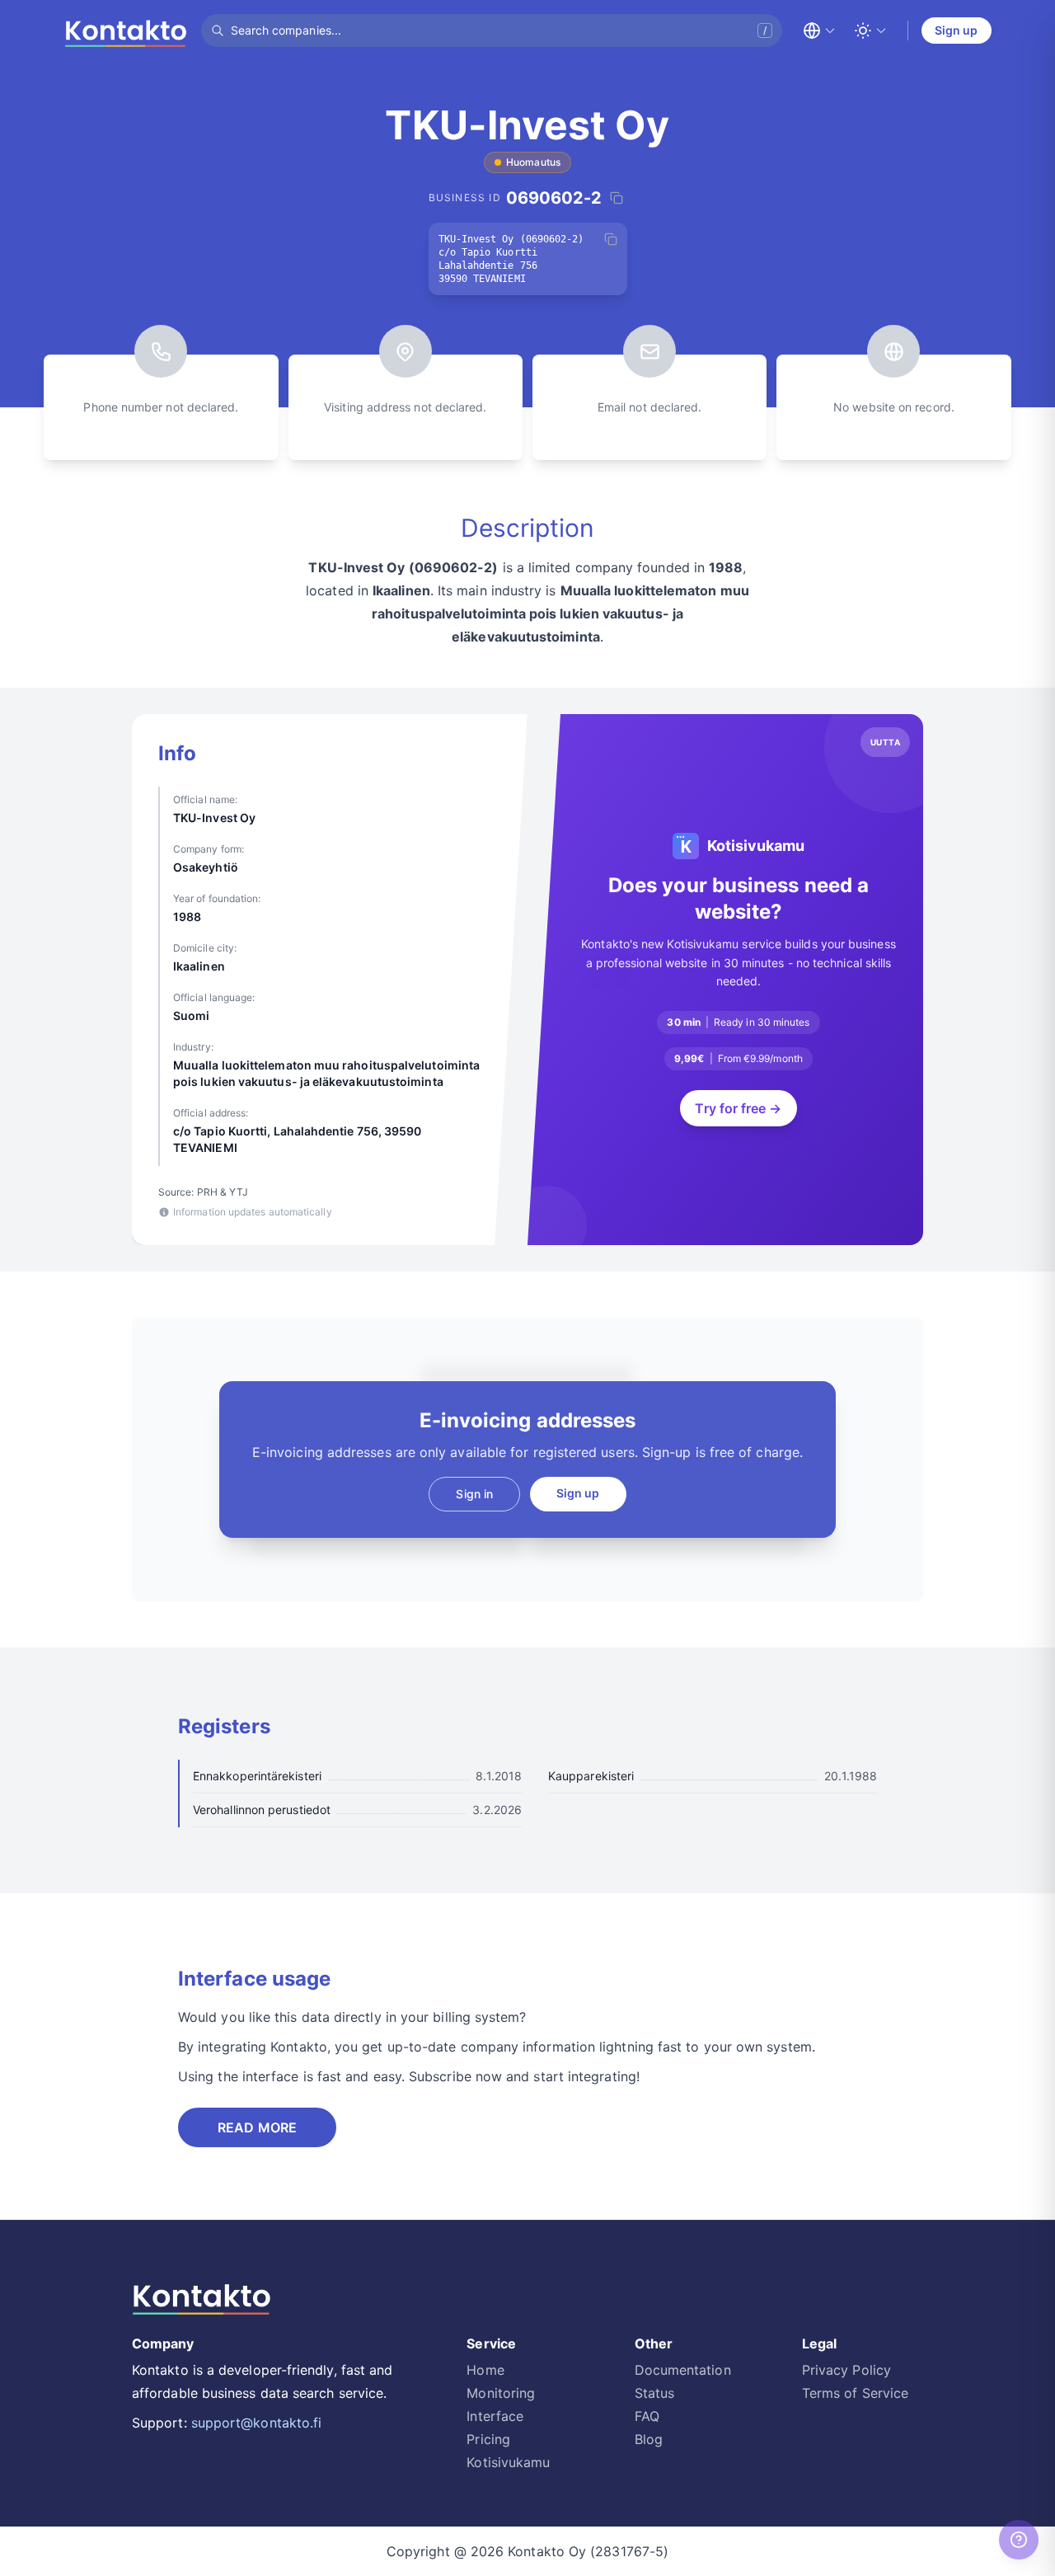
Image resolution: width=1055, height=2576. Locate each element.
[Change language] (819, 31)
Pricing (488, 2439)
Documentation (683, 2370)
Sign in (474, 1494)
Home (485, 2370)
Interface (495, 2416)
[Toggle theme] (870, 31)
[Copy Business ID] (617, 198)
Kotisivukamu (508, 2462)
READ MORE (257, 2127)
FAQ (647, 2416)
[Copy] (611, 239)
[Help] (1019, 2540)
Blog (649, 2439)
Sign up (957, 30)
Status (654, 2393)
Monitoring (501, 2393)
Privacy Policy (846, 2370)
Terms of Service (855, 2393)
